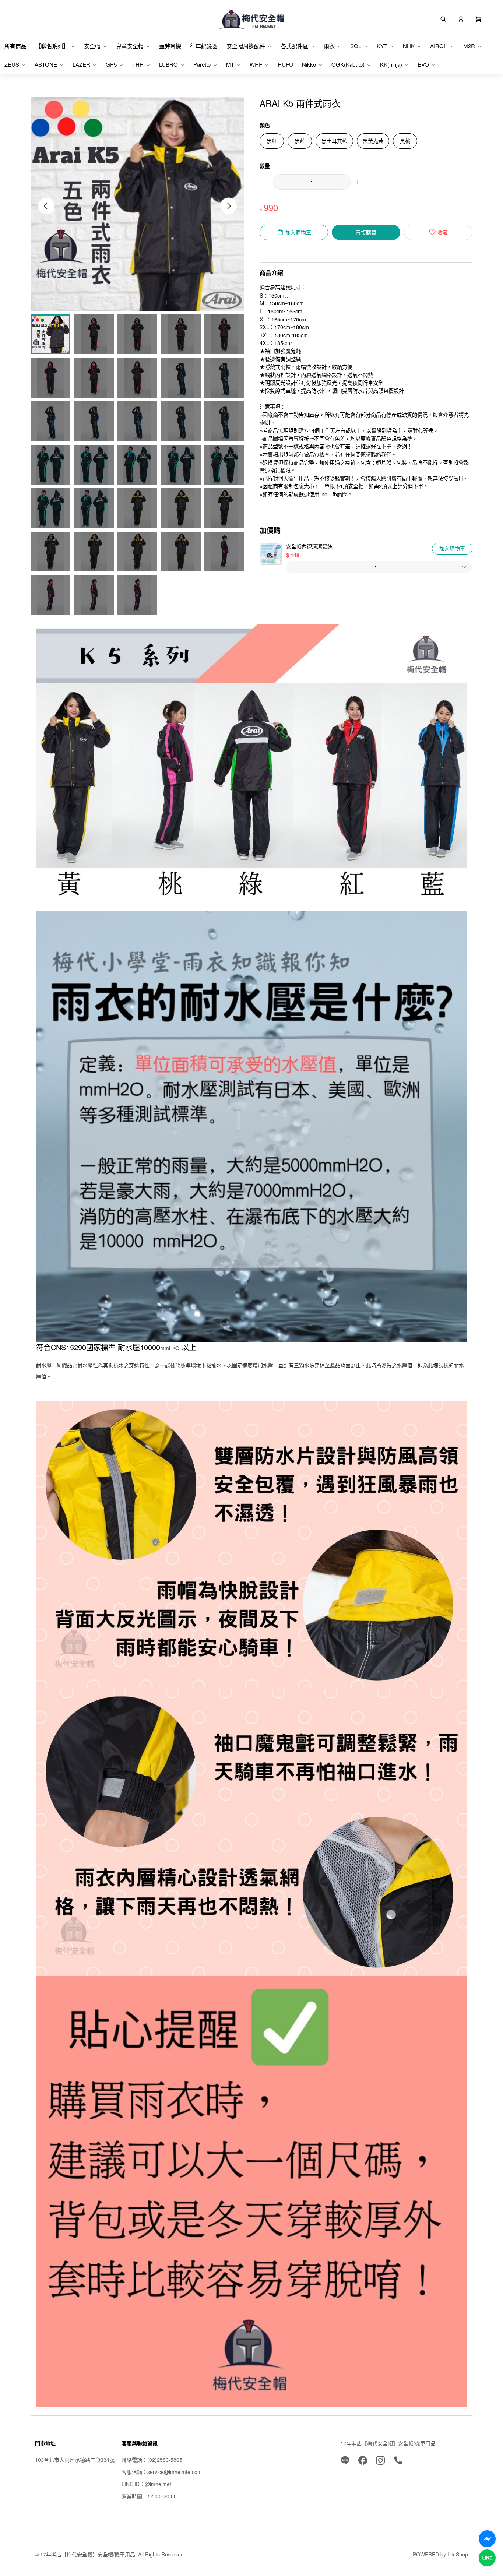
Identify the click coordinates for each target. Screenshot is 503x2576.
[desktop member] (461, 18)
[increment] (357, 182)
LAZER (81, 64)
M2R (469, 46)
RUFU (285, 64)
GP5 (111, 64)
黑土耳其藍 (334, 141)
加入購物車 (452, 548)
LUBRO (168, 64)
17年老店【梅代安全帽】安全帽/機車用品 (388, 2443)
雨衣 (329, 46)
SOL (356, 46)
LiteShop (458, 2554)
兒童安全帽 (130, 46)
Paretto (202, 64)
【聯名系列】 (52, 46)
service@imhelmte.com (175, 2472)
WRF (256, 64)
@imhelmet (158, 2484)
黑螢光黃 (373, 141)
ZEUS (12, 64)
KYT (382, 46)
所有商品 (15, 46)
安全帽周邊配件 (246, 46)
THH (138, 64)
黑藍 (300, 141)
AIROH (439, 46)
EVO (423, 64)
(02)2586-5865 (165, 2460)
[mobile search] (443, 18)
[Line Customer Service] (487, 2558)
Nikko (309, 64)
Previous (46, 206)
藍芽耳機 (170, 46)
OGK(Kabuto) (348, 64)
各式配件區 (294, 46)
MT (230, 64)
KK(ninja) (391, 64)
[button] (479, 18)
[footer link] (345, 2460)
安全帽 (92, 46)
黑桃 (405, 141)
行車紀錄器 (204, 46)
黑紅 (272, 141)
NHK (409, 46)
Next (228, 206)
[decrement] (266, 182)
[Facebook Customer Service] (487, 2539)
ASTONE (46, 64)
